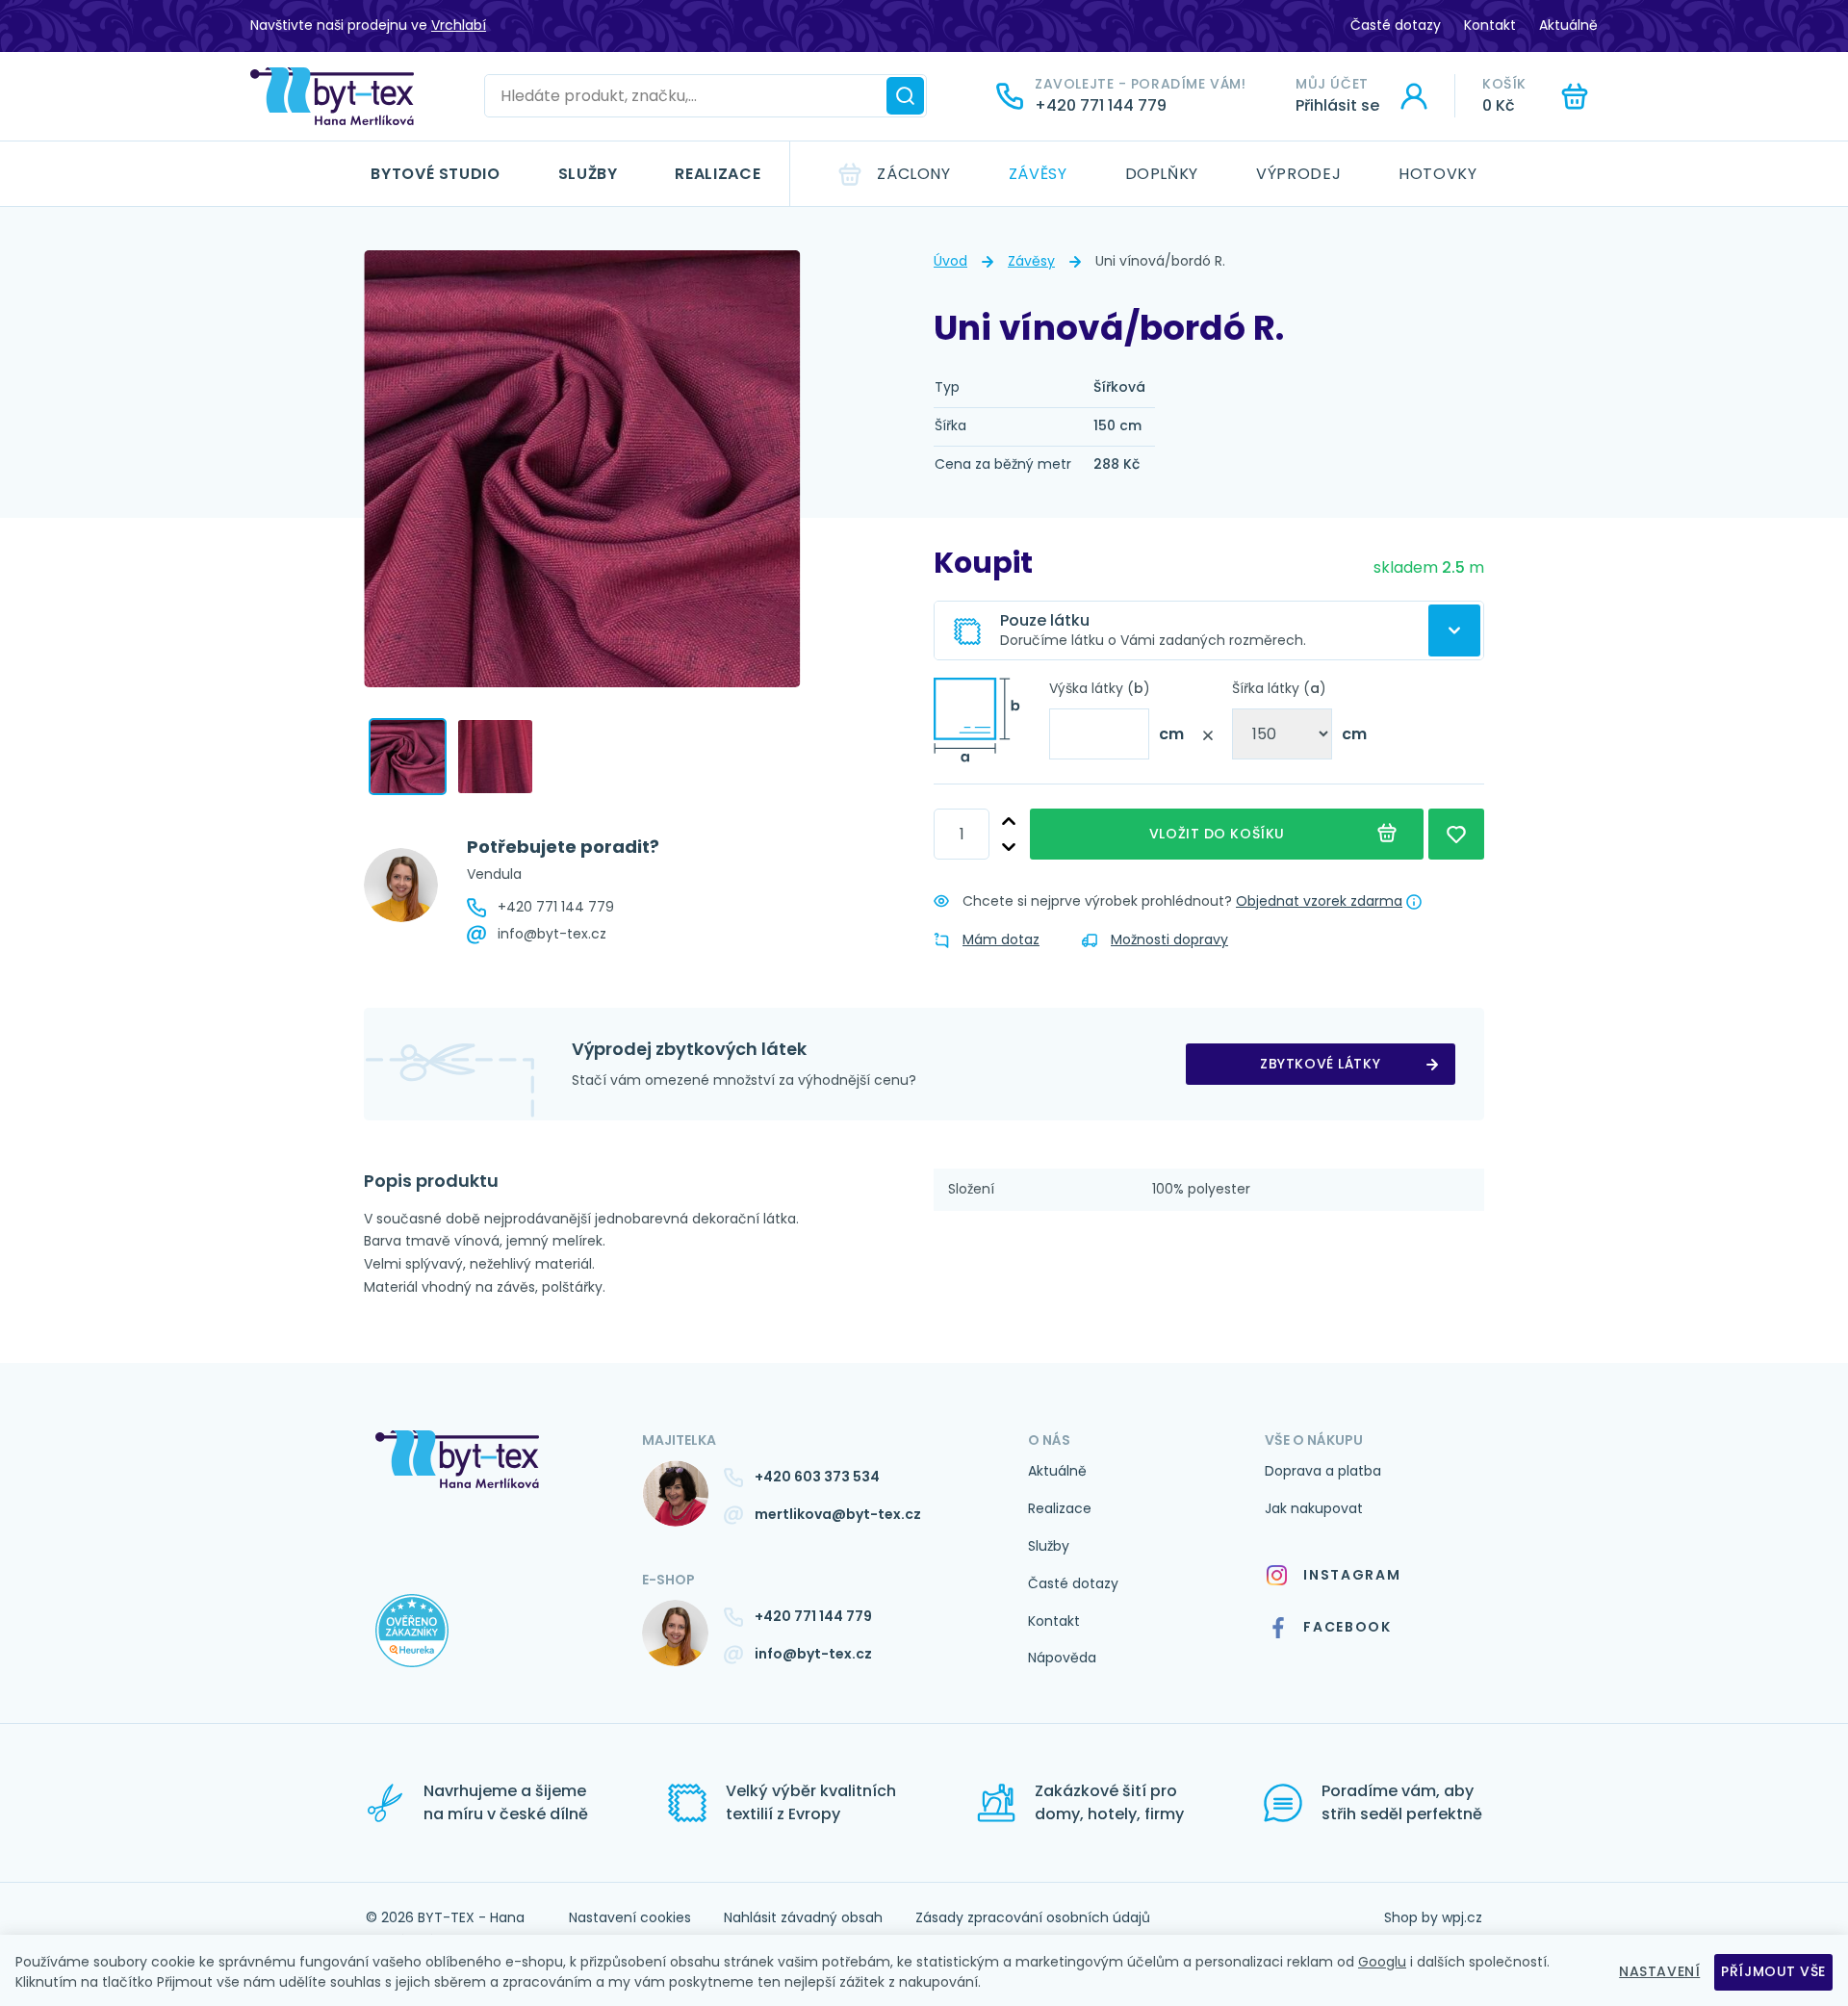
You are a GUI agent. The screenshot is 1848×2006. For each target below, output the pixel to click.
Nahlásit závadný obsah (803, 1917)
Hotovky (1437, 174)
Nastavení (1659, 1971)
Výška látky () (1100, 688)
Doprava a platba (1323, 1471)
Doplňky (1162, 174)
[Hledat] (905, 96)
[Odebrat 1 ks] (1009, 848)
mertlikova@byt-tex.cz (838, 1514)
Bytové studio (435, 174)
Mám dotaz (1001, 939)
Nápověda (1062, 1658)
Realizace (718, 174)
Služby (588, 174)
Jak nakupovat (1314, 1508)
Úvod (950, 261)
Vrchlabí (459, 25)
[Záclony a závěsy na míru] (332, 96)
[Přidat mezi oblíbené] (1456, 834)
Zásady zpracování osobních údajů (1033, 1917)
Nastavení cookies (630, 1917)
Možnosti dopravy (1169, 939)
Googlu (1382, 1962)
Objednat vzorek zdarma (1319, 901)
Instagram (1352, 1575)
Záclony (913, 174)
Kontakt (1490, 25)
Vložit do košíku (1221, 834)
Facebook (1347, 1627)
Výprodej (1298, 174)
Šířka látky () (1279, 688)
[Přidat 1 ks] (1009, 822)
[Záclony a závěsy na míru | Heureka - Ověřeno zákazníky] (494, 1650)
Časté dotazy (1396, 25)
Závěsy (1038, 174)
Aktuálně (1568, 25)
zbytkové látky (1320, 1064)
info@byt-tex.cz (552, 934)
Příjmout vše (1773, 1971)
